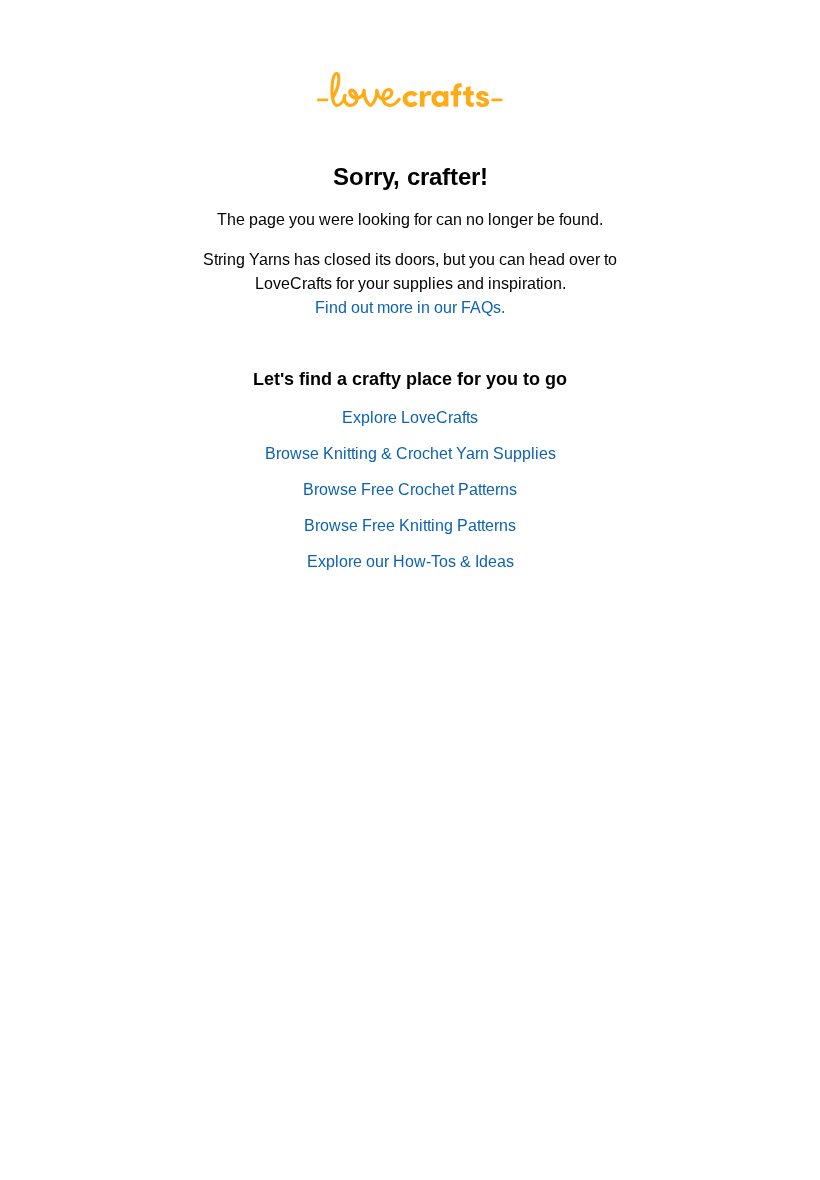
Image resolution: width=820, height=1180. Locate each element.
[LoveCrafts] (410, 101)
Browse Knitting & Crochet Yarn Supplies (410, 453)
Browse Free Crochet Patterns (410, 489)
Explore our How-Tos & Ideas (410, 561)
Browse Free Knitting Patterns (410, 525)
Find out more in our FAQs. (410, 307)
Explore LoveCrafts (410, 417)
